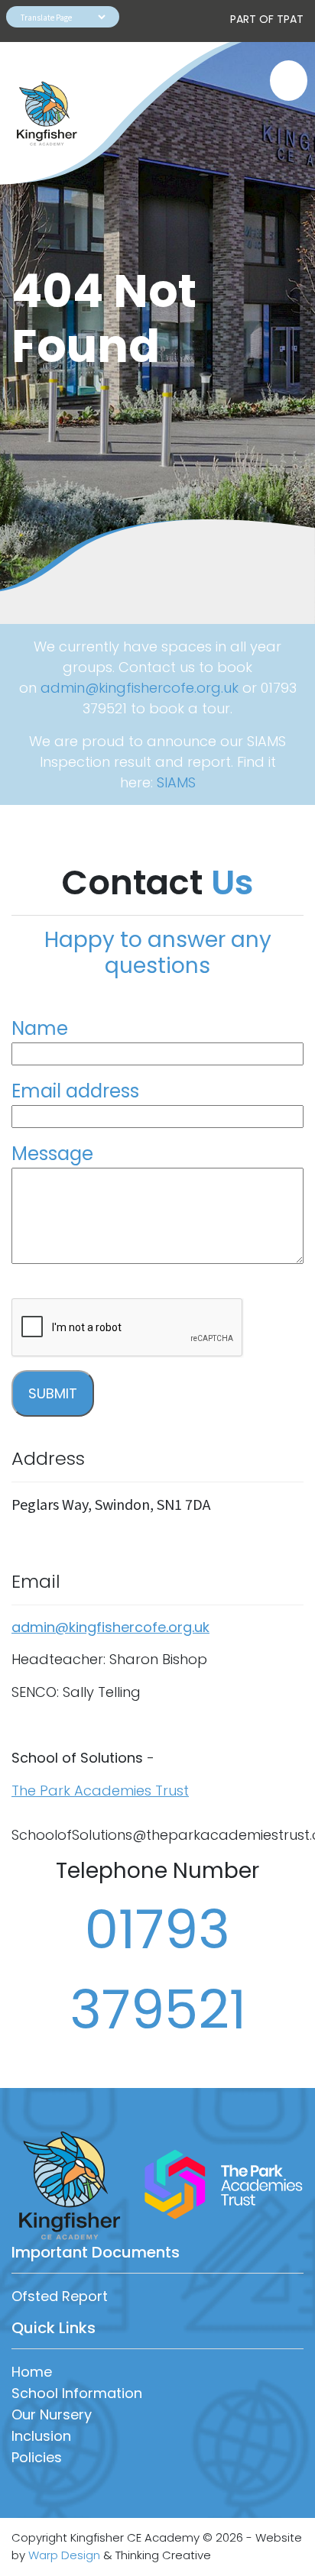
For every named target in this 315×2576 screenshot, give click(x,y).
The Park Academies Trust (100, 1791)
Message (52, 1154)
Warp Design (64, 2555)
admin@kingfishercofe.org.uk (140, 688)
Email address (75, 1091)
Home (32, 2372)
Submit (53, 1393)
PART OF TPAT (267, 19)
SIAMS (176, 782)
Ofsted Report (60, 2296)
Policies (37, 2457)
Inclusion (41, 2436)
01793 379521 (158, 1970)
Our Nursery (52, 2414)
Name (40, 1028)
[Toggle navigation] (281, 81)
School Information (77, 2393)
